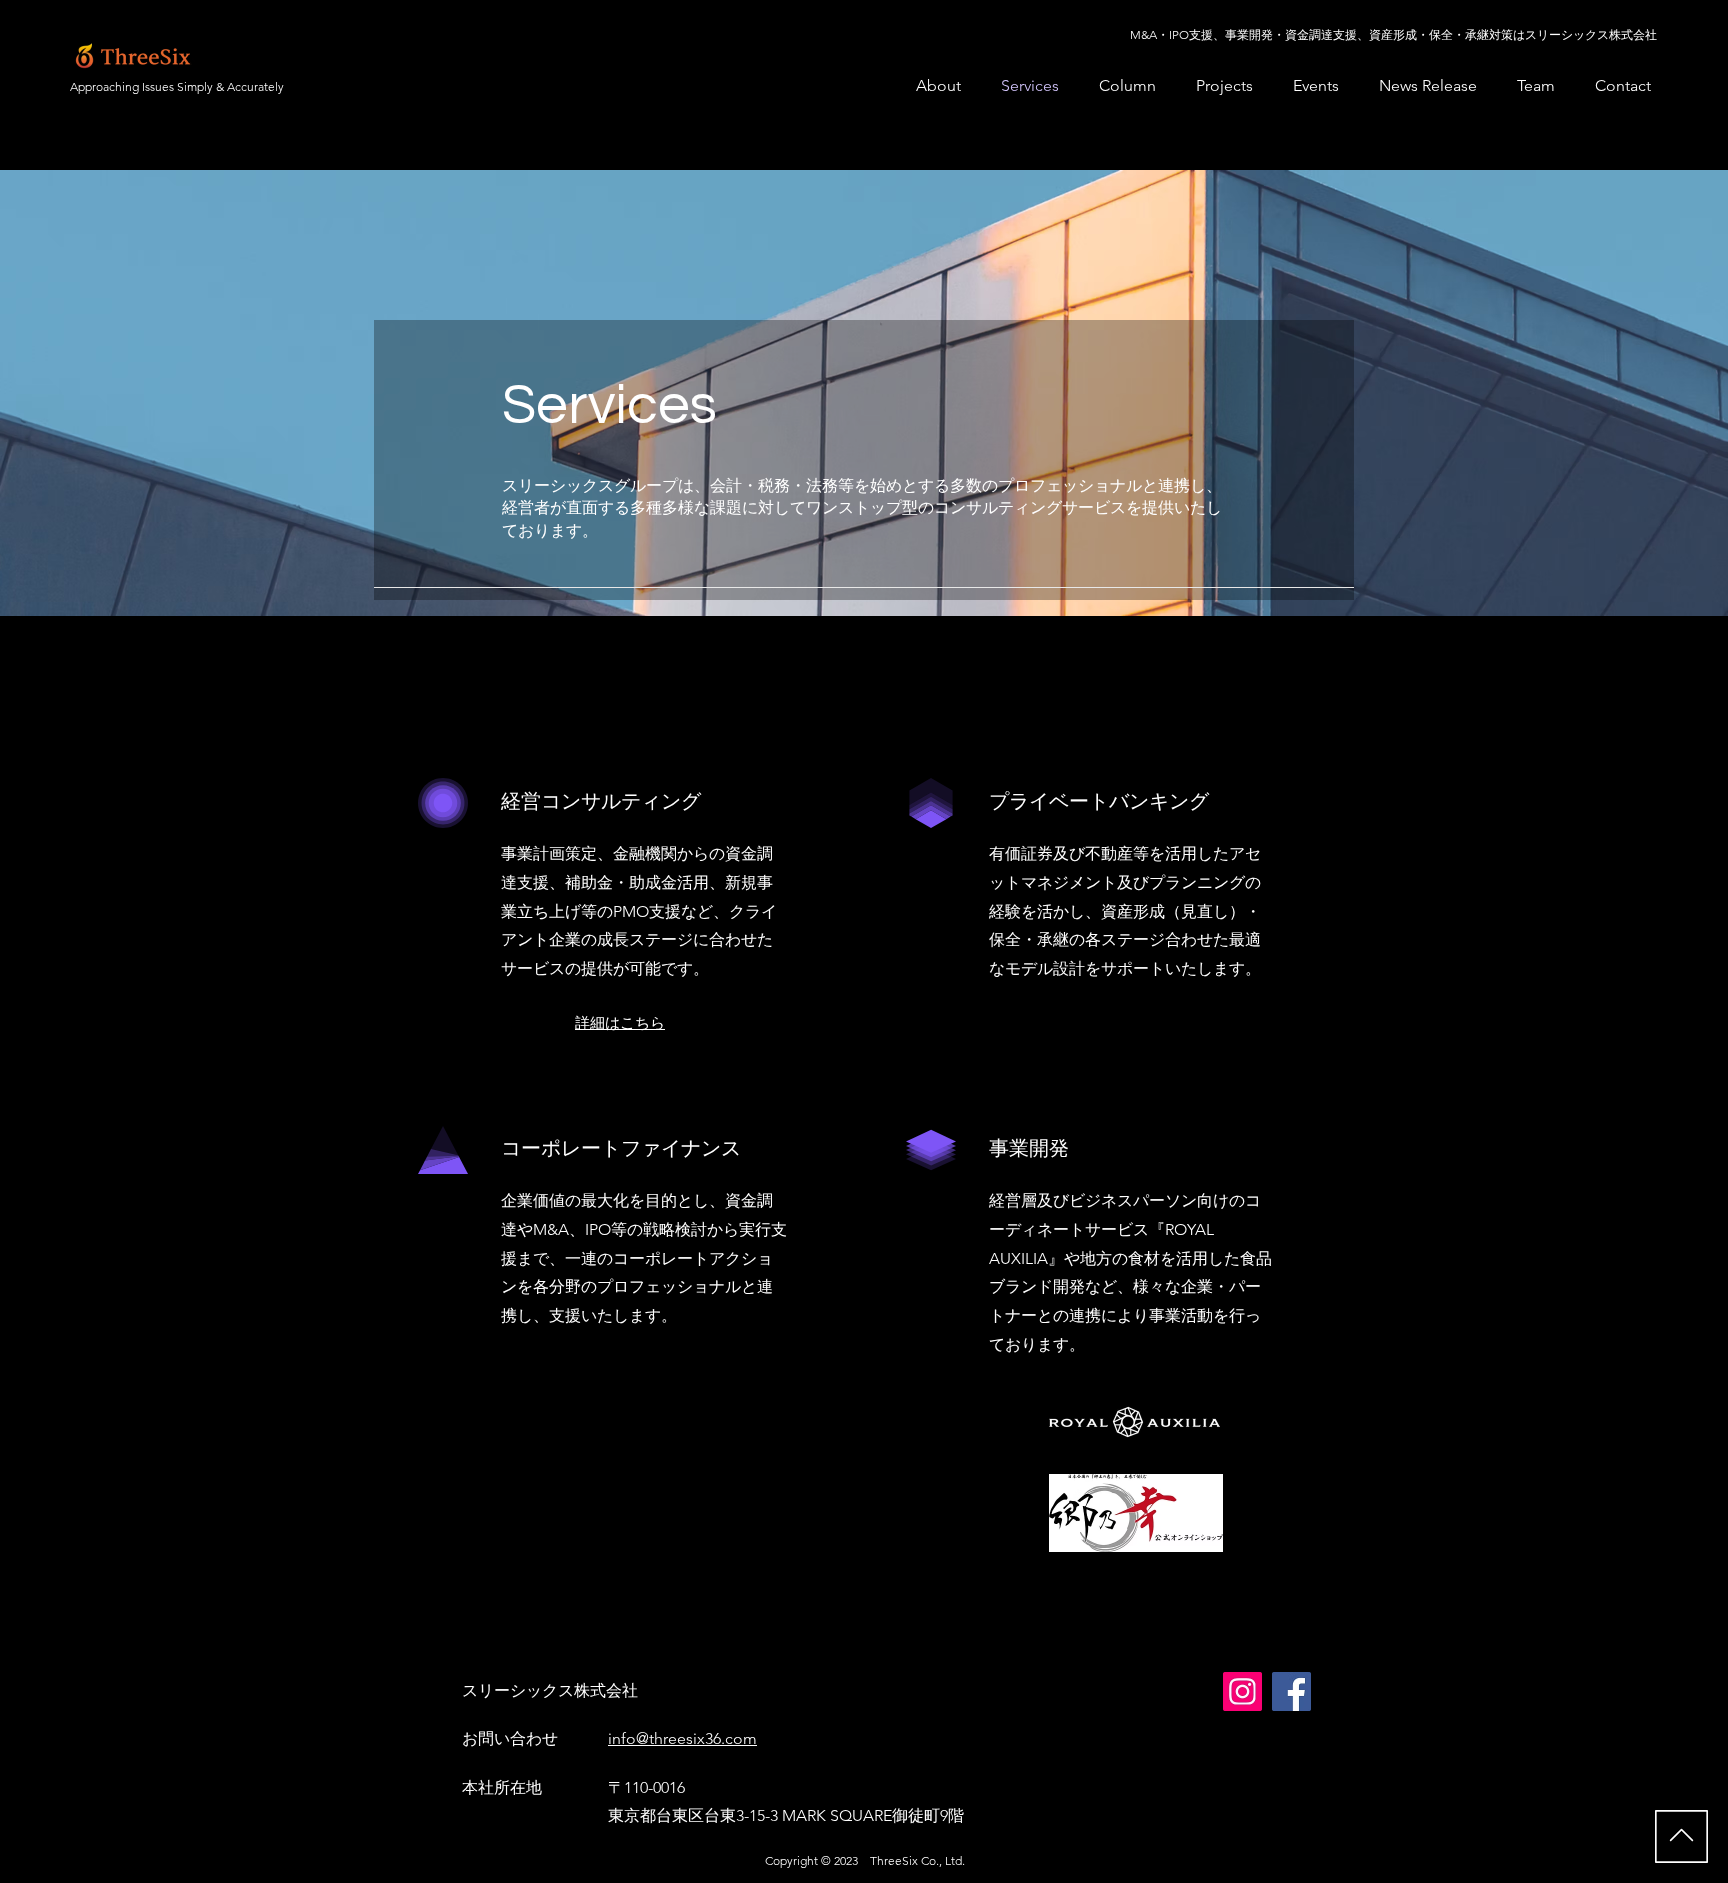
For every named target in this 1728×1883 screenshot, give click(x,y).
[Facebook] (1291, 1691)
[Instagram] (1242, 1691)
